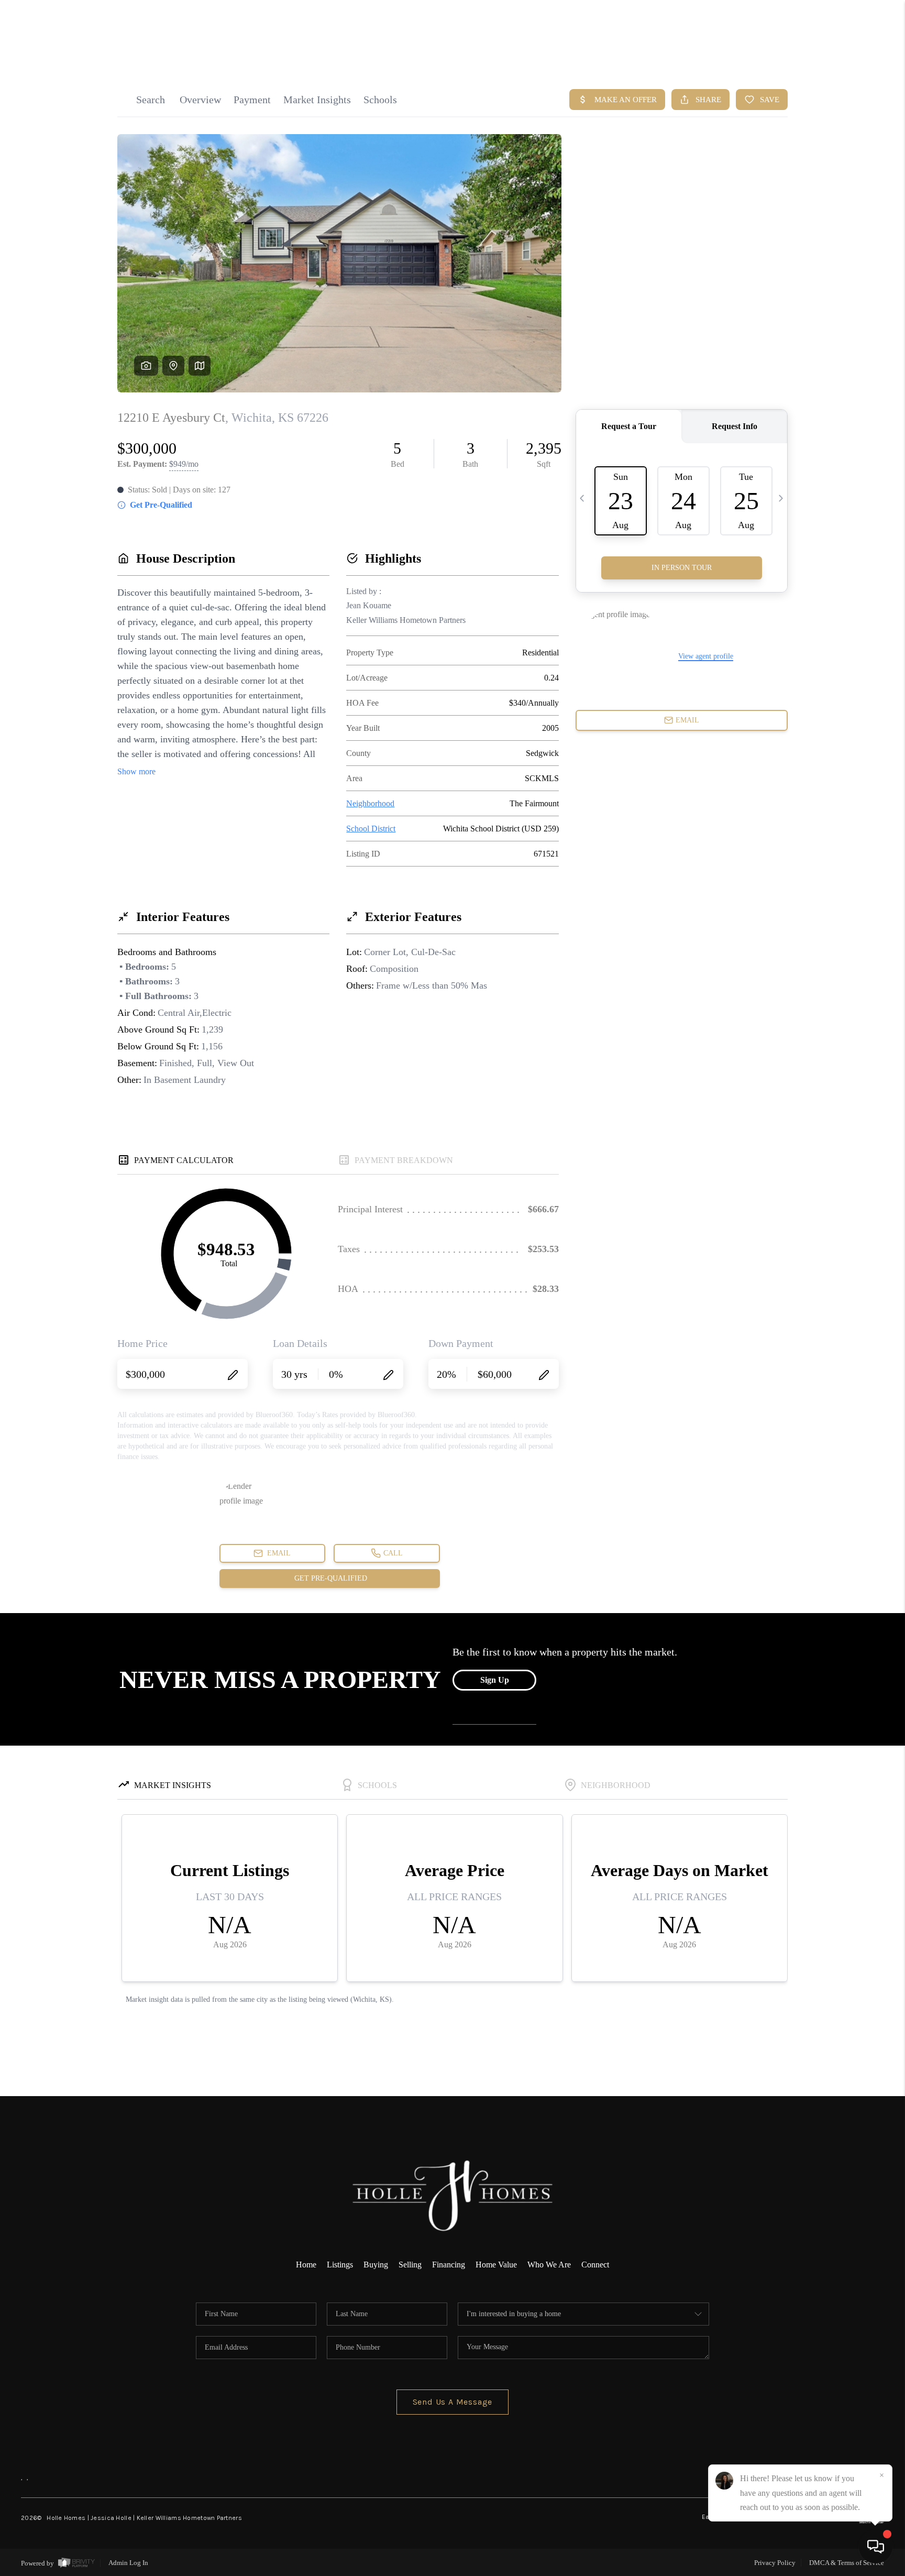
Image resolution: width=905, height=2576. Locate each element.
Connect (595, 2265)
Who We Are (549, 2265)
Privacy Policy (775, 2563)
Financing (449, 2265)
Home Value (496, 2265)
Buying (376, 2265)
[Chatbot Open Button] (876, 2547)
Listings (340, 2265)
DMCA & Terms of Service (847, 2563)
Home (306, 2265)
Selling (410, 2265)
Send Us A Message (453, 2402)
